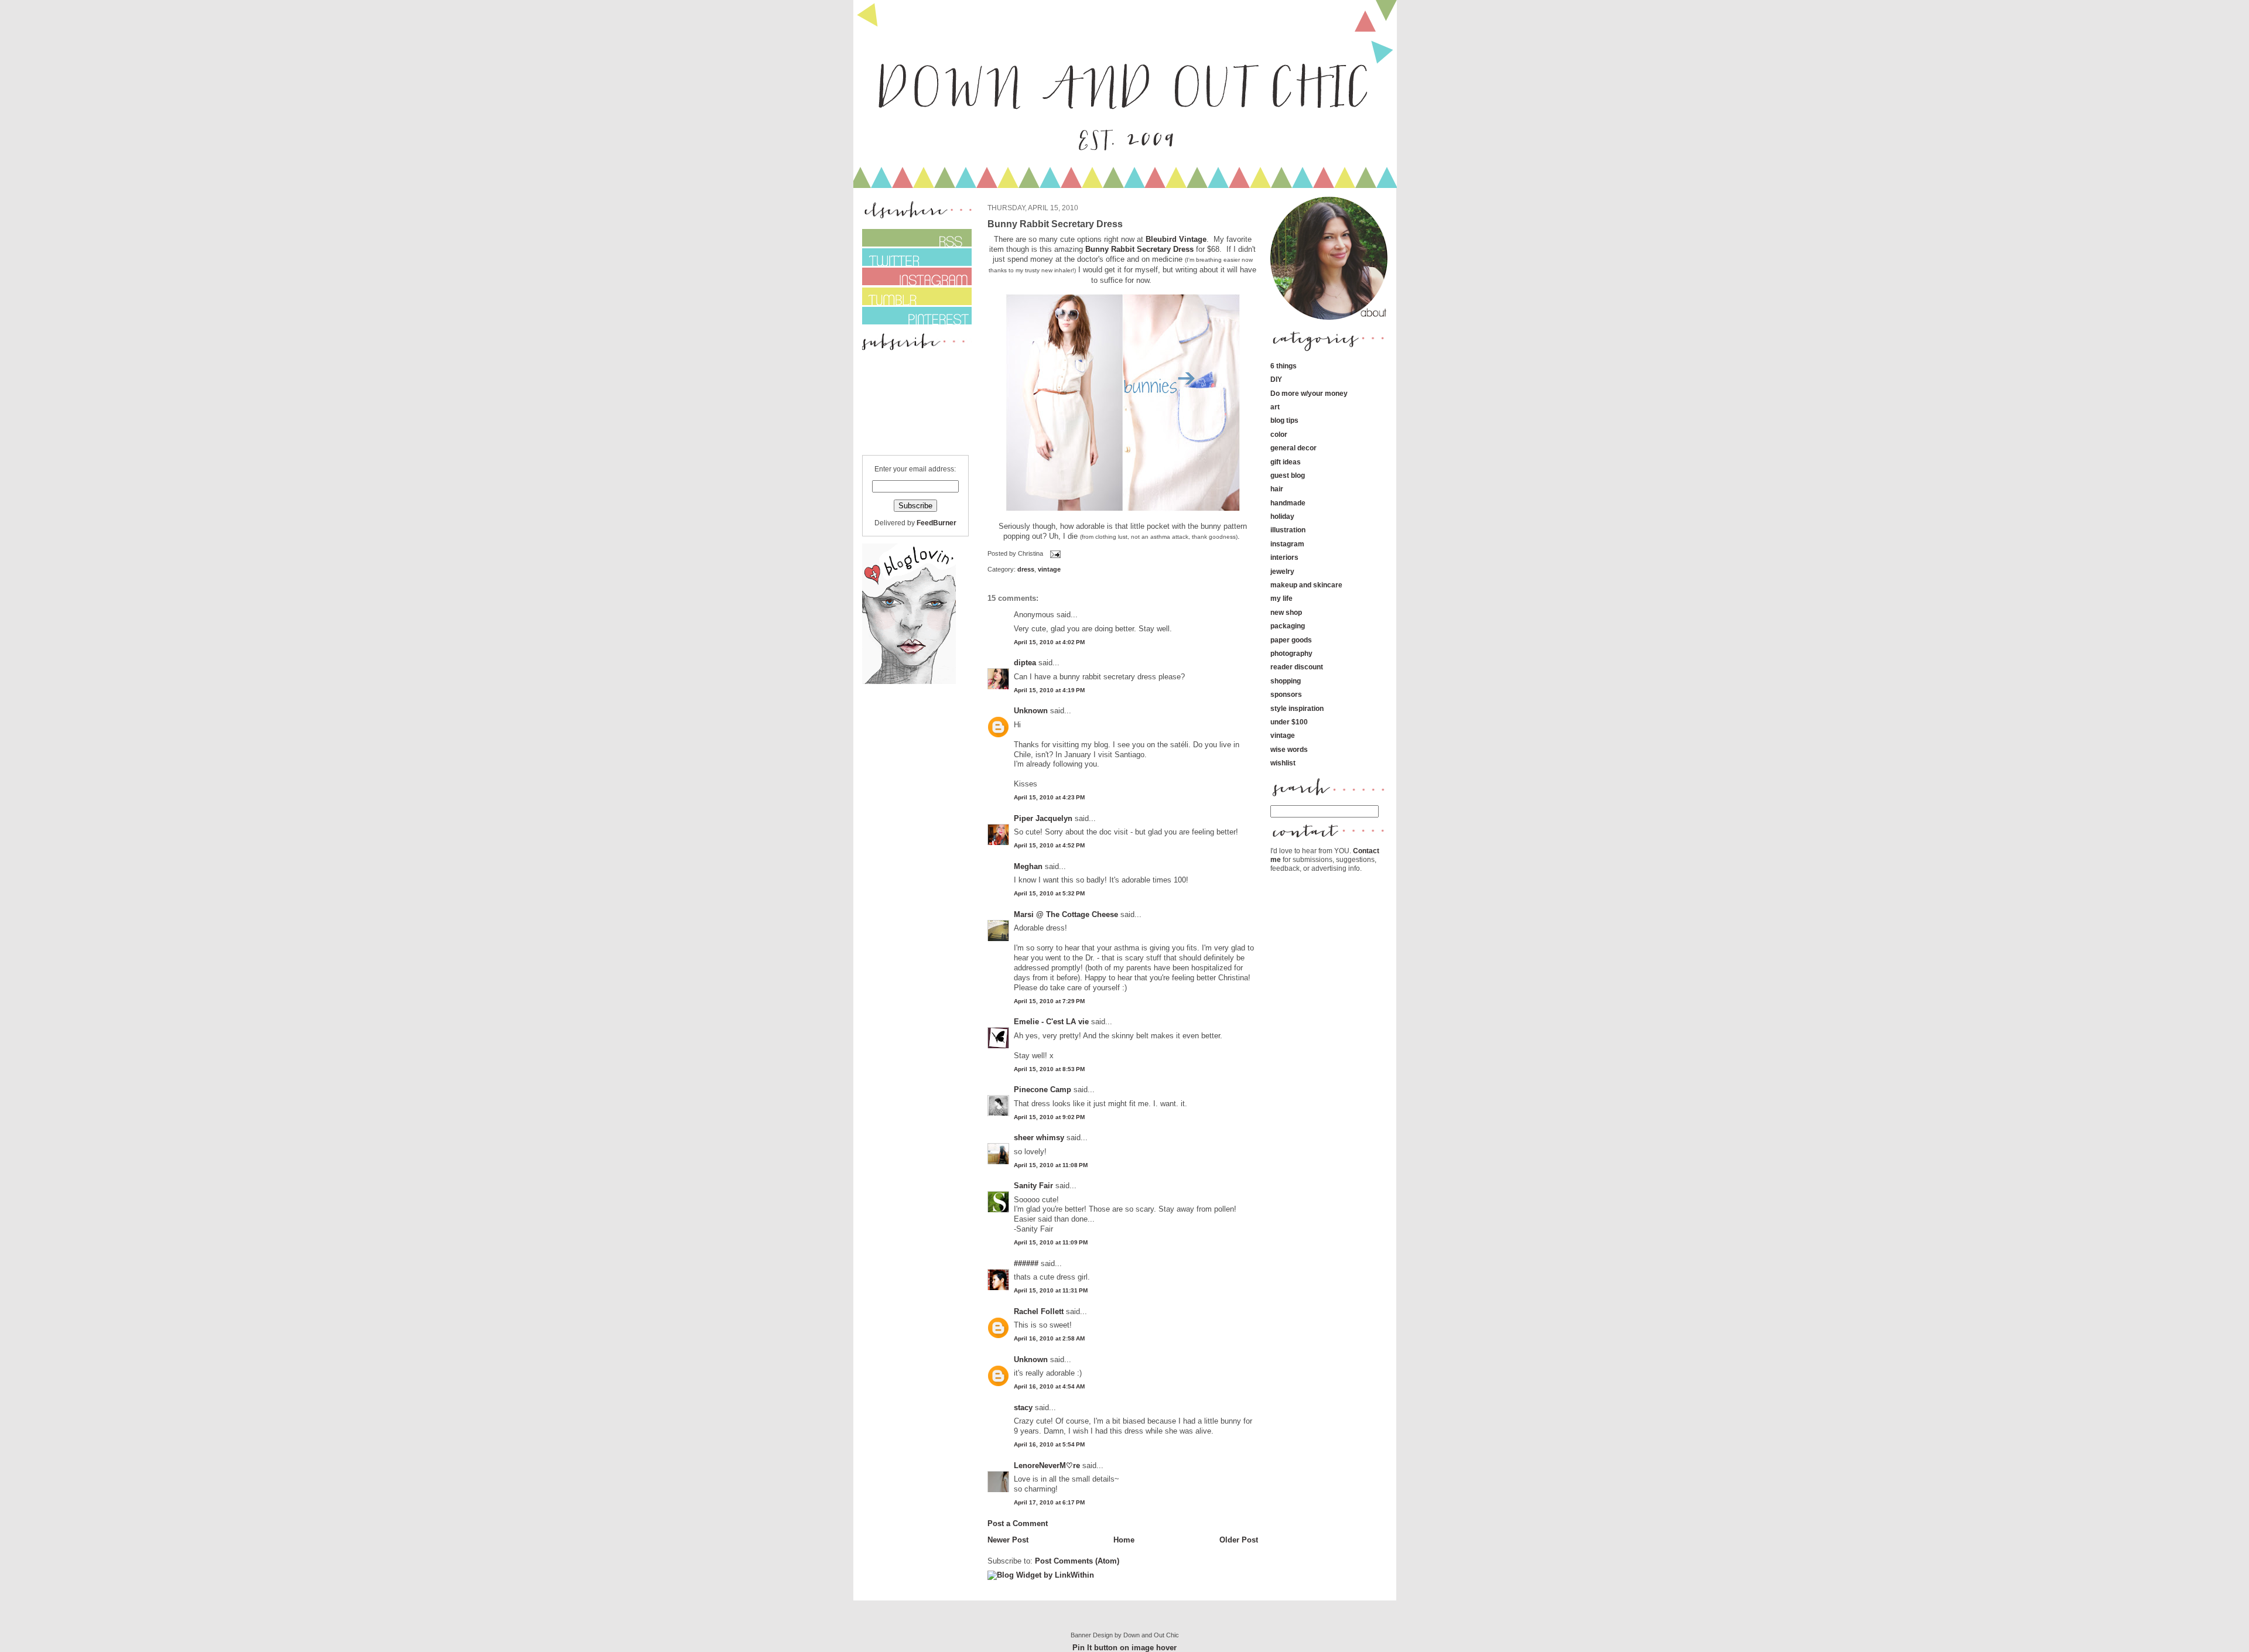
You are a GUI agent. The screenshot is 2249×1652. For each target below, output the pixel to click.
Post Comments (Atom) (1077, 1561)
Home (1124, 1540)
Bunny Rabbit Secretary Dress (1139, 249)
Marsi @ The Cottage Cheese (1066, 914)
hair (1277, 489)
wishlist (1283, 763)
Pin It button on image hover (1124, 1648)
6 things (1284, 366)
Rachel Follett (1039, 1311)
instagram (1287, 544)
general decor (1293, 448)
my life (1281, 598)
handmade (1288, 503)
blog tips (1284, 420)
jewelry (1282, 571)
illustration (1288, 530)
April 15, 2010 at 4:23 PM (1049, 797)
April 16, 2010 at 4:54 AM (1049, 1386)
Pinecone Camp (1043, 1090)
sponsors (1286, 694)
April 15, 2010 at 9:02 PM (1049, 1117)
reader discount (1297, 667)
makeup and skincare (1306, 585)
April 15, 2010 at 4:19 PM (1049, 690)
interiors (1284, 557)
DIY (1276, 379)
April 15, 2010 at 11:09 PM (1051, 1242)
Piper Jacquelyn (1043, 818)
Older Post (1239, 1540)
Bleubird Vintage (1176, 239)
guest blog (1288, 475)
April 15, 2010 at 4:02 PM (1049, 642)
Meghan (1028, 866)
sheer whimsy (1039, 1138)
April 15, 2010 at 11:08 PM (1051, 1165)
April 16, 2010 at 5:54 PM (1049, 1444)
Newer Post (1008, 1540)
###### (1026, 1263)
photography (1291, 653)
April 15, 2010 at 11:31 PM (1051, 1290)
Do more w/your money (1309, 393)
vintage (1049, 569)
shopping (1286, 681)
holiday (1282, 516)
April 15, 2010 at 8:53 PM (1049, 1069)
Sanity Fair (1033, 1186)
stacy (1023, 1408)
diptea (1025, 663)
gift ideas (1286, 462)
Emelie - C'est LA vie (1051, 1022)
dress (1026, 569)
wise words (1289, 749)
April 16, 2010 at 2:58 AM (1049, 1338)
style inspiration (1297, 708)
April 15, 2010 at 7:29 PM (1049, 1001)
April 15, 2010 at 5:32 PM (1049, 893)
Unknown (1031, 711)
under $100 (1289, 722)
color (1279, 434)
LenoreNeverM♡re (1047, 1465)
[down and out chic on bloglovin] (909, 681)
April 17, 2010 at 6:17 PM (1049, 1502)
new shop (1286, 612)
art (1275, 407)
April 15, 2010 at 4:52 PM (1049, 845)
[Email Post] (1054, 553)
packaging (1288, 626)
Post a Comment (1018, 1523)
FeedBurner (936, 523)
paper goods (1291, 640)
